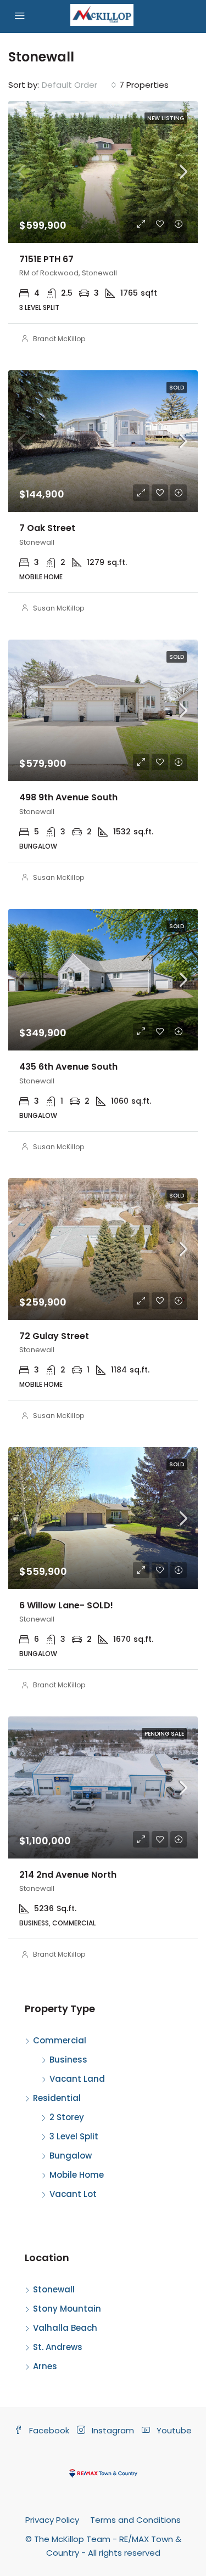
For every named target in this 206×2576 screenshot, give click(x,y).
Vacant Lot (73, 2194)
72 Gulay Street (54, 1336)
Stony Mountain (67, 2309)
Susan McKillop (59, 608)
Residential (57, 2098)
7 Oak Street (47, 528)
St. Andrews (58, 2347)
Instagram (112, 2430)
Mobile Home (77, 2175)
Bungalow (71, 2156)
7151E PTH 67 (46, 259)
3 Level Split (74, 2136)
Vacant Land (77, 2079)
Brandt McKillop (59, 339)
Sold (177, 388)
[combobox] (79, 85)
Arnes (45, 2366)
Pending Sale (164, 1734)
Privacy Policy (52, 2520)
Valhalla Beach (65, 2328)
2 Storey (67, 2117)
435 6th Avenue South (68, 1067)
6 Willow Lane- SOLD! (66, 1605)
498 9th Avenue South (68, 797)
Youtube (173, 2430)
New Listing (166, 118)
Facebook (48, 2430)
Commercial (60, 2040)
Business (68, 2060)
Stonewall (54, 2289)
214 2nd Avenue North (68, 1875)
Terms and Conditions (135, 2520)
